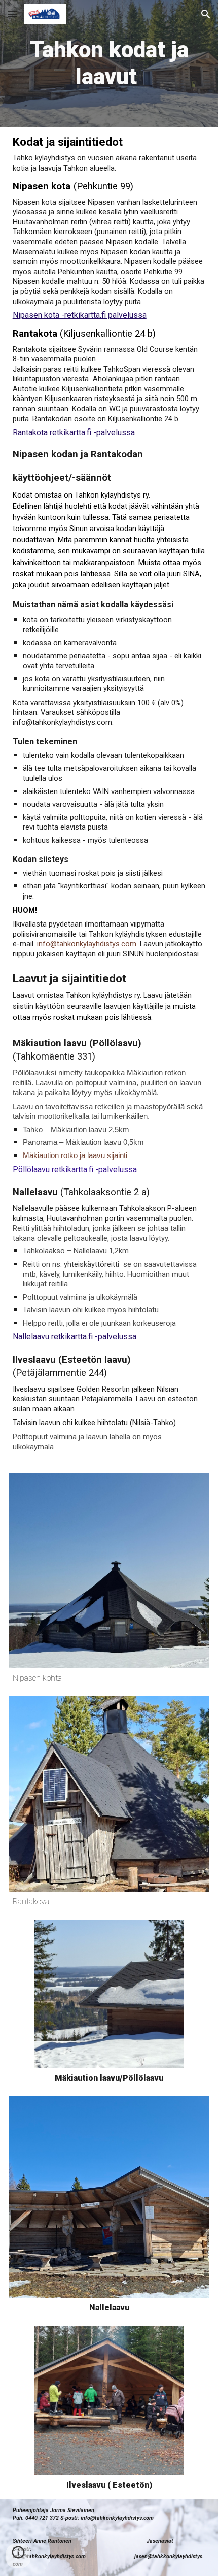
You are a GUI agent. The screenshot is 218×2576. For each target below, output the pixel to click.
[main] (109, 63)
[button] (12, 14)
